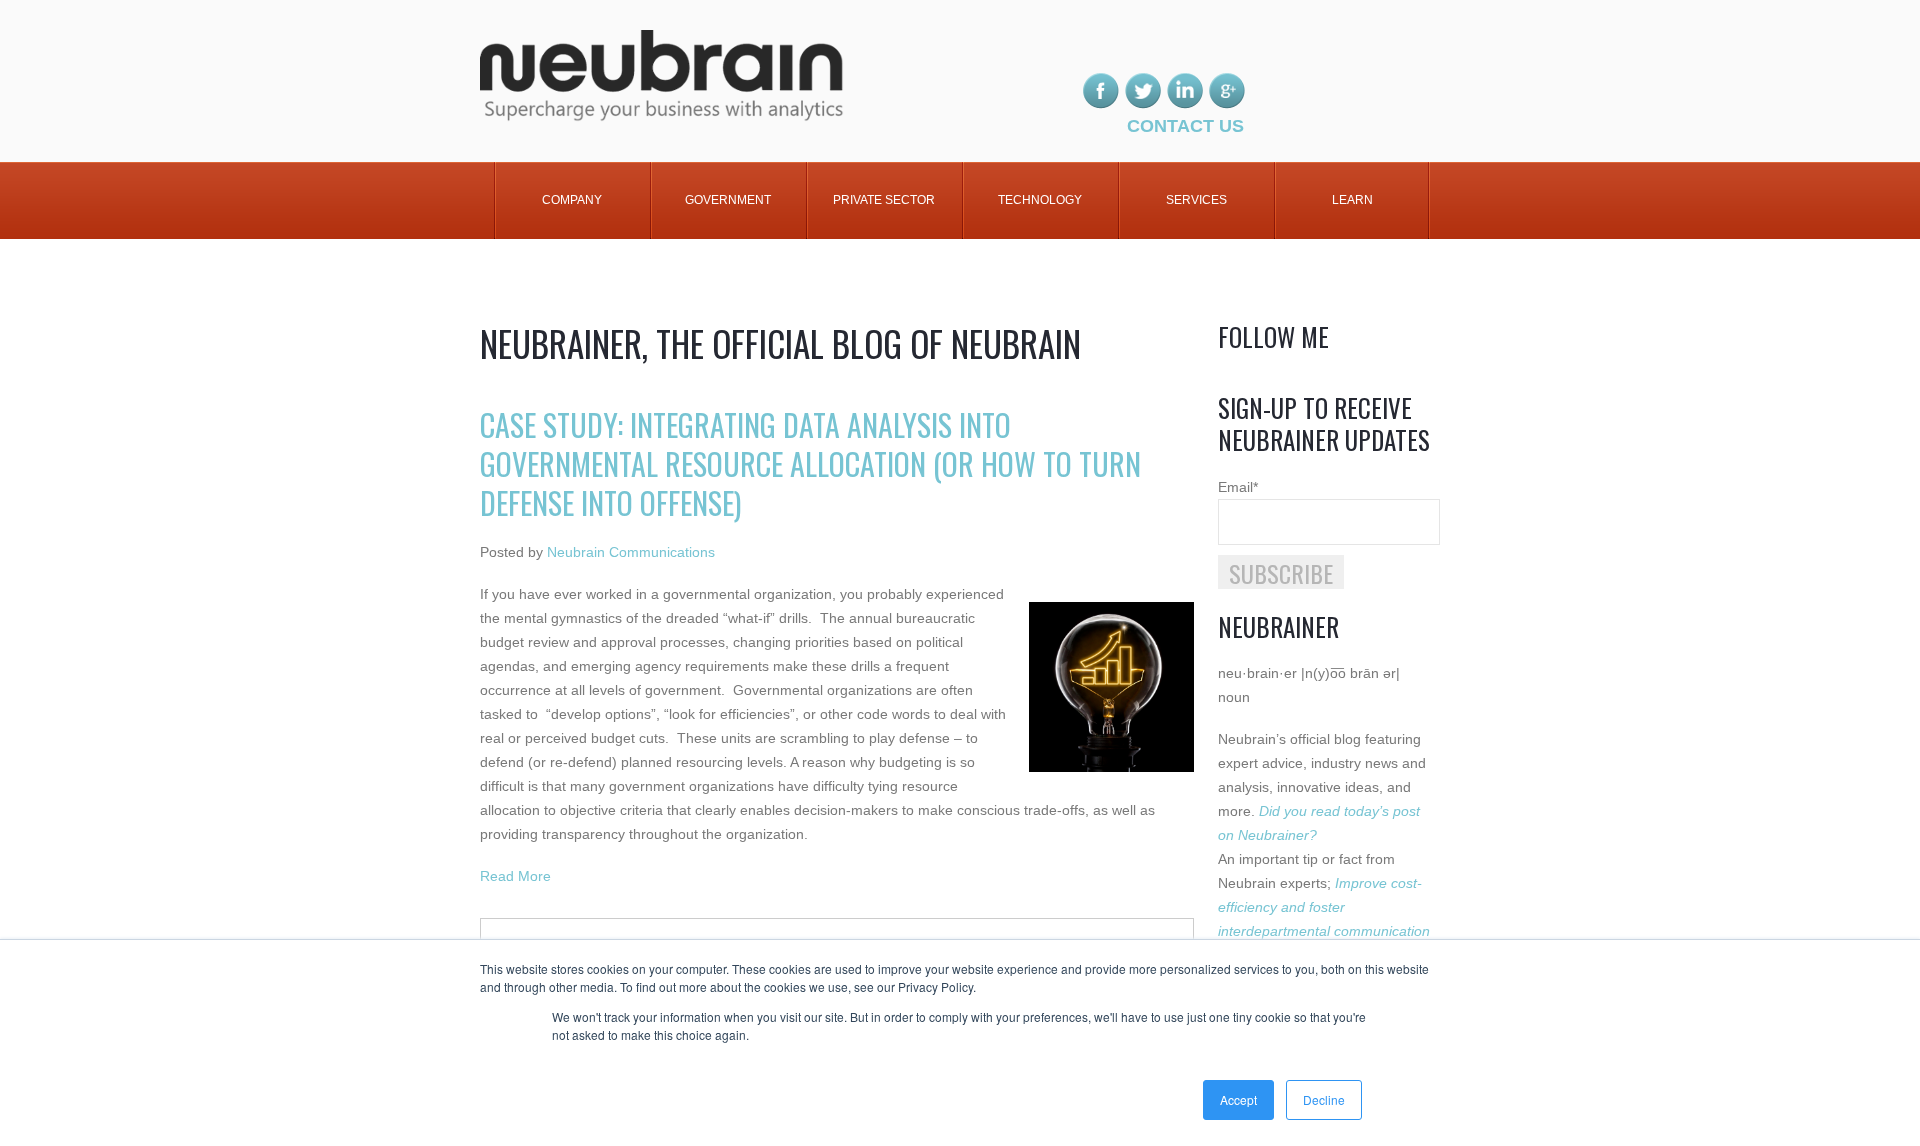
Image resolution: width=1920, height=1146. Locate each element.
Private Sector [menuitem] (884, 200)
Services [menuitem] (1196, 200)
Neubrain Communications (631, 552)
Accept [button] (1238, 1099)
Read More (515, 876)
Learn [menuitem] (1352, 200)
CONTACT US (1185, 126)
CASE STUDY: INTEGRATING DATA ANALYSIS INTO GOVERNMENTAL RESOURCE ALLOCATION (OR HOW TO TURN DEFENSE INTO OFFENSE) (810, 463)
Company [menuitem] (572, 200)
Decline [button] (1324, 1099)
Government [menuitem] (728, 200)
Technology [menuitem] (1040, 200)
